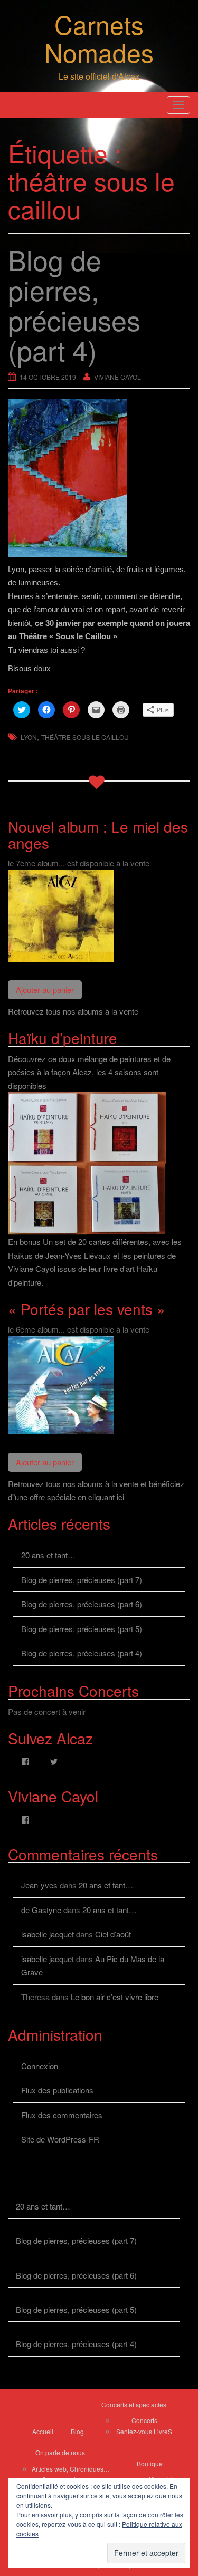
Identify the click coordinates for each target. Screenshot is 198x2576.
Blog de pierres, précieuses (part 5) (82, 1629)
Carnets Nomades (99, 38)
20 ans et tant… (48, 1555)
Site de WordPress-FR (60, 2139)
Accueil (43, 2431)
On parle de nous (60, 2452)
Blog (77, 2431)
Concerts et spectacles (134, 2404)
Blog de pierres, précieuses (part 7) (82, 1580)
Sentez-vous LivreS (144, 2431)
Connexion (40, 2066)
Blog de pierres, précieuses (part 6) (82, 1604)
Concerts (144, 2420)
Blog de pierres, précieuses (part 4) (82, 1653)
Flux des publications (57, 2090)
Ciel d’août (113, 1934)
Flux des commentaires (62, 2115)
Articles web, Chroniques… (71, 2469)
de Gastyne (41, 1910)
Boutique (150, 2463)
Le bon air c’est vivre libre (115, 1997)
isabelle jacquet (48, 1934)
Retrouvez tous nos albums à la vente (73, 1011)
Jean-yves (39, 1885)
